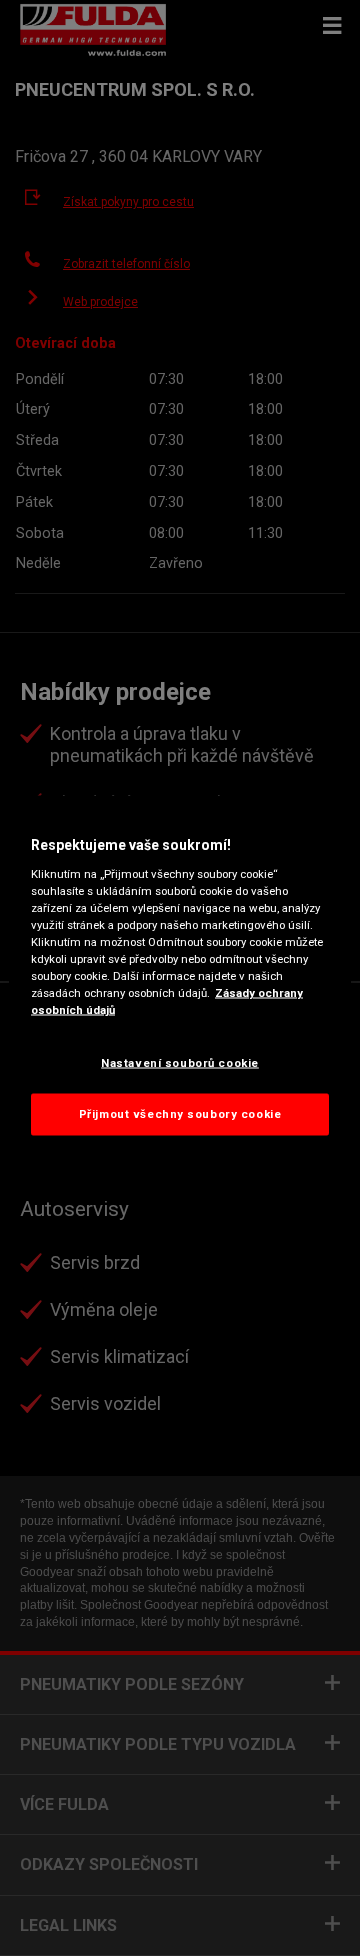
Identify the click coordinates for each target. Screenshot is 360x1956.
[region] (180, 978)
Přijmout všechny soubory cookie (180, 1114)
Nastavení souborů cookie (180, 1063)
